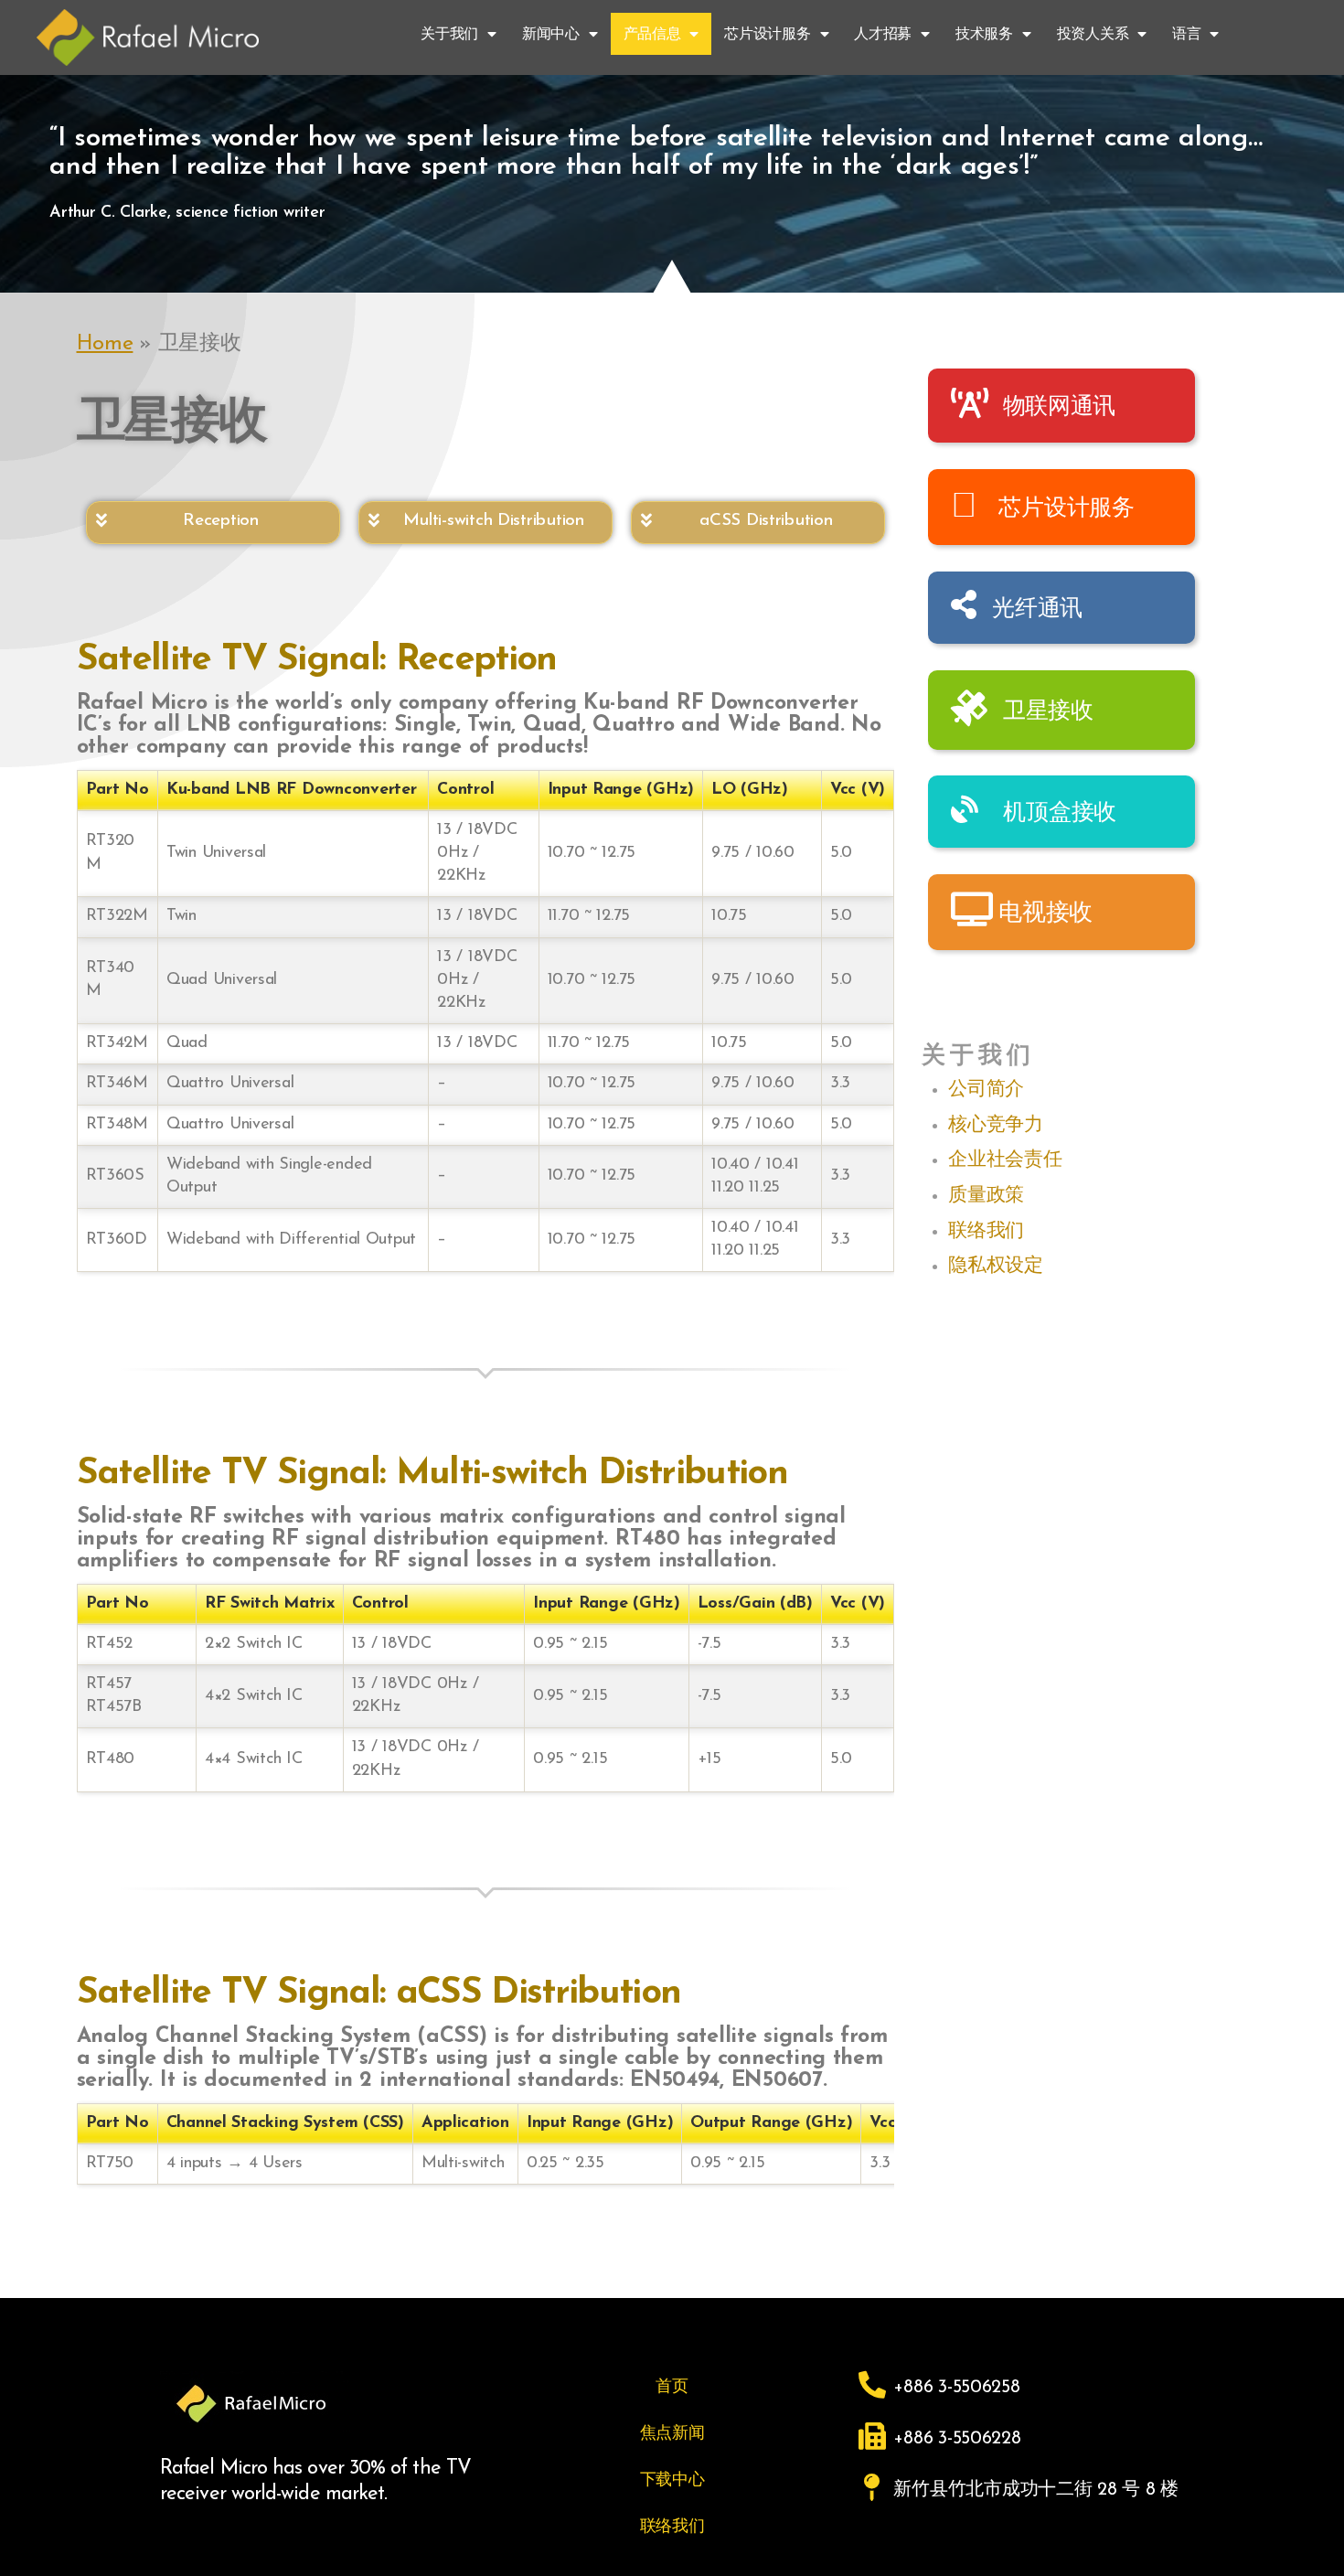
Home (105, 344)
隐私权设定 (996, 1264)
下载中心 (672, 2479)
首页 (672, 2386)
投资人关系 (1093, 33)
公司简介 (986, 1088)
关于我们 (449, 33)
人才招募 (883, 33)
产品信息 (652, 33)
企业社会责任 (1005, 1158)
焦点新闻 (672, 2432)
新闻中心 (551, 33)
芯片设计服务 (767, 33)
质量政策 (986, 1194)
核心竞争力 (996, 1123)
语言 (1186, 33)
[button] (213, 523)
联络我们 (986, 1229)
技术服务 (984, 33)
